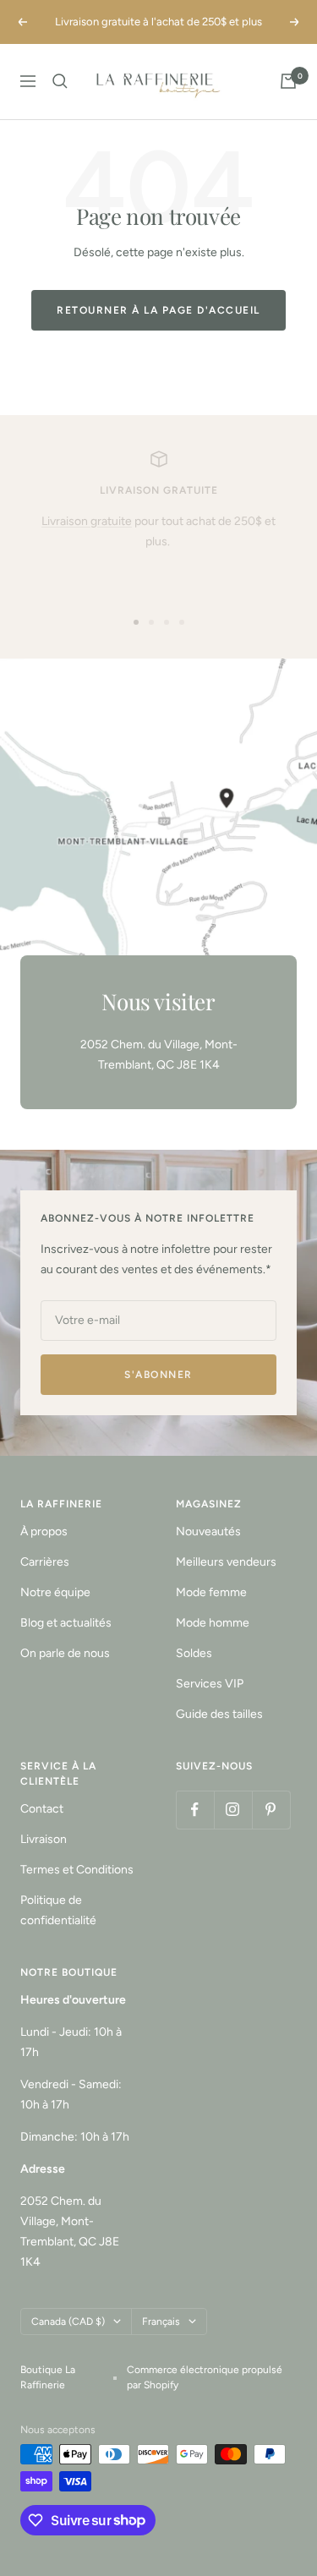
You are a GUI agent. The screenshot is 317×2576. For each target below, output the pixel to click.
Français (161, 2322)
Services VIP (210, 1684)
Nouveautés (208, 1531)
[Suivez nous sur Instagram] (233, 1810)
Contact (42, 1809)
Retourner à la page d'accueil (158, 310)
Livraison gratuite (87, 521)
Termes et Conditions (77, 1870)
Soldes (194, 1653)
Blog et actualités (66, 1623)
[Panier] (288, 81)
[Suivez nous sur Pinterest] (271, 1810)
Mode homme (213, 1623)
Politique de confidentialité (58, 1910)
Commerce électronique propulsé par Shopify (205, 2377)
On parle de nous (65, 1653)
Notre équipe (55, 1592)
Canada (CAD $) (68, 2322)
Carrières (45, 1562)
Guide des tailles (219, 1714)
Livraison (44, 1839)
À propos (44, 1531)
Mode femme (211, 1592)
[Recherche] (60, 81)
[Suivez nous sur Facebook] (195, 1810)
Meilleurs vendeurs (226, 1562)
